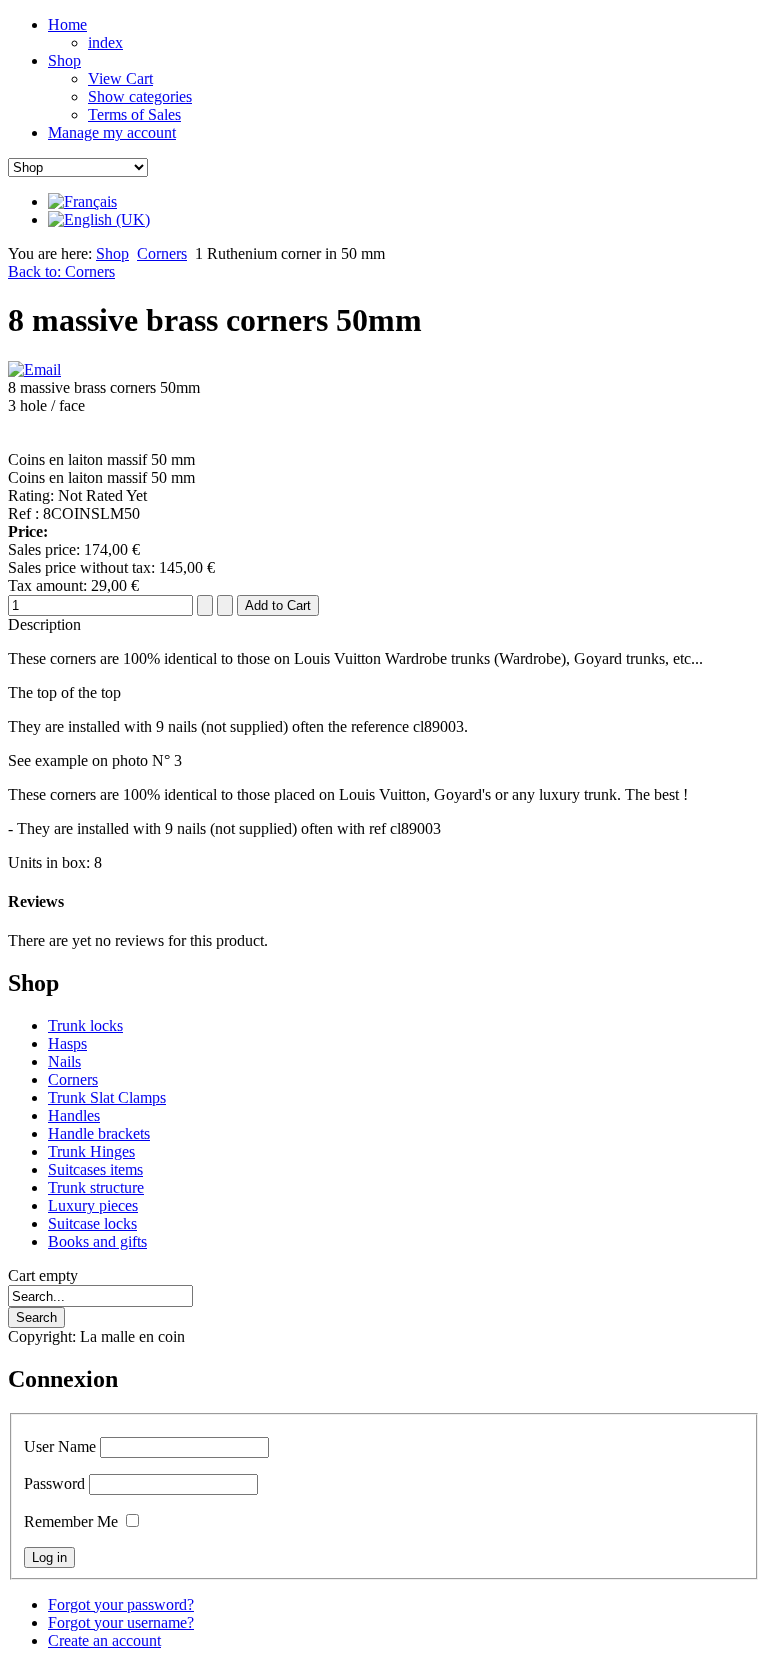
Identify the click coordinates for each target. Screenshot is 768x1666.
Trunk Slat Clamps (107, 1097)
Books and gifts (97, 1241)
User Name (60, 1446)
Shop (112, 253)
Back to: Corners (61, 271)
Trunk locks (85, 1025)
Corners (162, 253)
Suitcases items (95, 1169)
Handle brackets (99, 1133)
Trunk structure (96, 1187)
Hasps (67, 1043)
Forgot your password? (121, 1604)
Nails (64, 1061)
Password (54, 1483)
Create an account (104, 1640)
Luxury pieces (93, 1205)
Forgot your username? (121, 1622)
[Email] (34, 369)
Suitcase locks (92, 1223)
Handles (74, 1115)
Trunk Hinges (91, 1151)
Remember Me (71, 1521)
